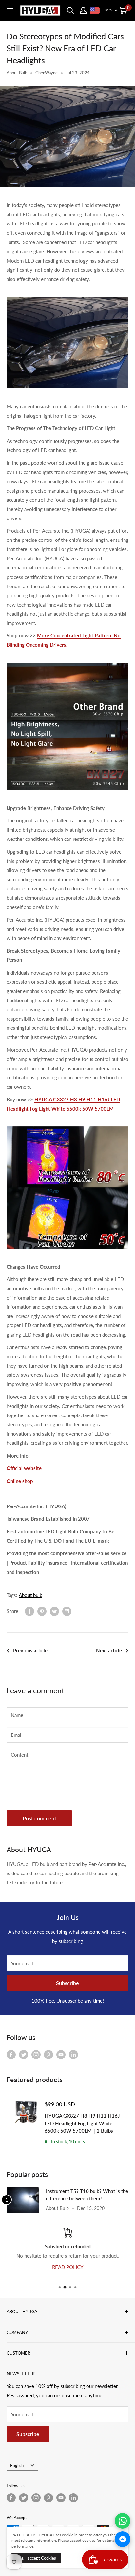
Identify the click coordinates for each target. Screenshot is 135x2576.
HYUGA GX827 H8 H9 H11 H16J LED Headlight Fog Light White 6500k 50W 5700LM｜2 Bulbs (82, 2123)
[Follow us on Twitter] (24, 2054)
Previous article (30, 1650)
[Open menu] (10, 11)
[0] (123, 11)
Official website (24, 1468)
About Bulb (17, 73)
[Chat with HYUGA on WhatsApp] (123, 2521)
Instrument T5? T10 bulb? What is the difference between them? (87, 2195)
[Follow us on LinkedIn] (73, 2054)
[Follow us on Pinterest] (48, 2054)
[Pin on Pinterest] (42, 1611)
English (17, 2465)
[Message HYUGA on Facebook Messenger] (123, 2539)
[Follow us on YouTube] (61, 2054)
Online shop (20, 1481)
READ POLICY (68, 2267)
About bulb (30, 1595)
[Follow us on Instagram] (36, 2054)
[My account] (83, 11)
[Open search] (70, 11)
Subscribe (67, 1983)
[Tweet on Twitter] (54, 1611)
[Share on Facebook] (29, 1611)
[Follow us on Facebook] (11, 2054)
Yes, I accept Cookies (36, 2558)
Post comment (39, 1818)
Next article (109, 1650)
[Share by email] (67, 1611)
